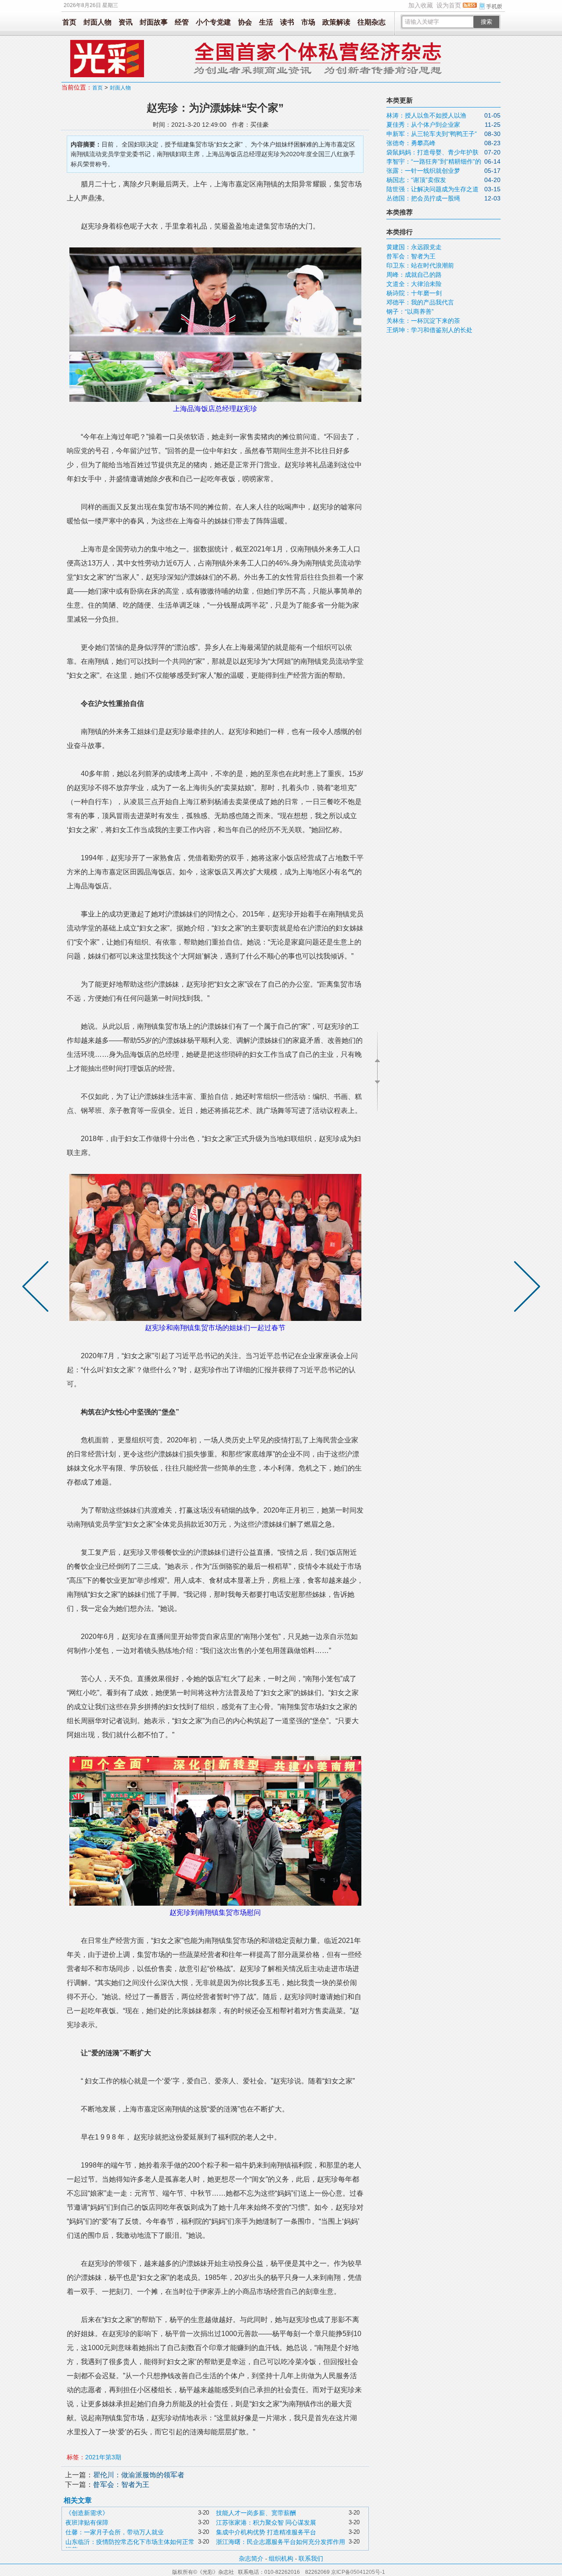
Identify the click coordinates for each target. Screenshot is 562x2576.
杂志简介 (251, 2558)
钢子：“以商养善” (410, 311)
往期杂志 (371, 22)
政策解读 (336, 22)
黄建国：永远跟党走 (414, 247)
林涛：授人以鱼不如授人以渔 (426, 115)
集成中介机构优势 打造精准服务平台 (266, 2532)
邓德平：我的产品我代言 (420, 302)
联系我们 (311, 2558)
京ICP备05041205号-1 (358, 2572)
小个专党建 (213, 22)
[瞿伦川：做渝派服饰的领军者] (525, 1288)
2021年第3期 (103, 2457)
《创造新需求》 (87, 2513)
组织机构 (281, 2558)
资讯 (126, 22)
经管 (182, 22)
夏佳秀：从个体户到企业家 (423, 125)
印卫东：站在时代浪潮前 (420, 265)
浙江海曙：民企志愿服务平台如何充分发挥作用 (281, 2542)
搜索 (486, 22)
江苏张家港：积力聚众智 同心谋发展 (266, 2522)
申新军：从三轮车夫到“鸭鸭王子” (432, 134)
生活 (266, 22)
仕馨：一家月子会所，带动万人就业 (115, 2532)
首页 (69, 22)
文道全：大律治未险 (414, 284)
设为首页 (449, 5)
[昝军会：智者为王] (37, 1288)
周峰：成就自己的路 (414, 275)
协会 (245, 22)
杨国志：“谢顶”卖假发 (416, 180)
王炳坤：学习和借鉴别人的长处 (429, 330)
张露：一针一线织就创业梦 (423, 171)
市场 (308, 22)
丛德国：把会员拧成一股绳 (423, 198)
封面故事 (154, 22)
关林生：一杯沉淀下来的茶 (423, 321)
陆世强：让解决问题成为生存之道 (432, 189)
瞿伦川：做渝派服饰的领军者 (139, 2475)
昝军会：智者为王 (121, 2485)
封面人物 (97, 22)
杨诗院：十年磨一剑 (414, 293)
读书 (287, 22)
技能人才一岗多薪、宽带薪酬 (256, 2513)
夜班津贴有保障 (87, 2522)
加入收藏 (421, 5)
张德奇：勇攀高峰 (411, 143)
